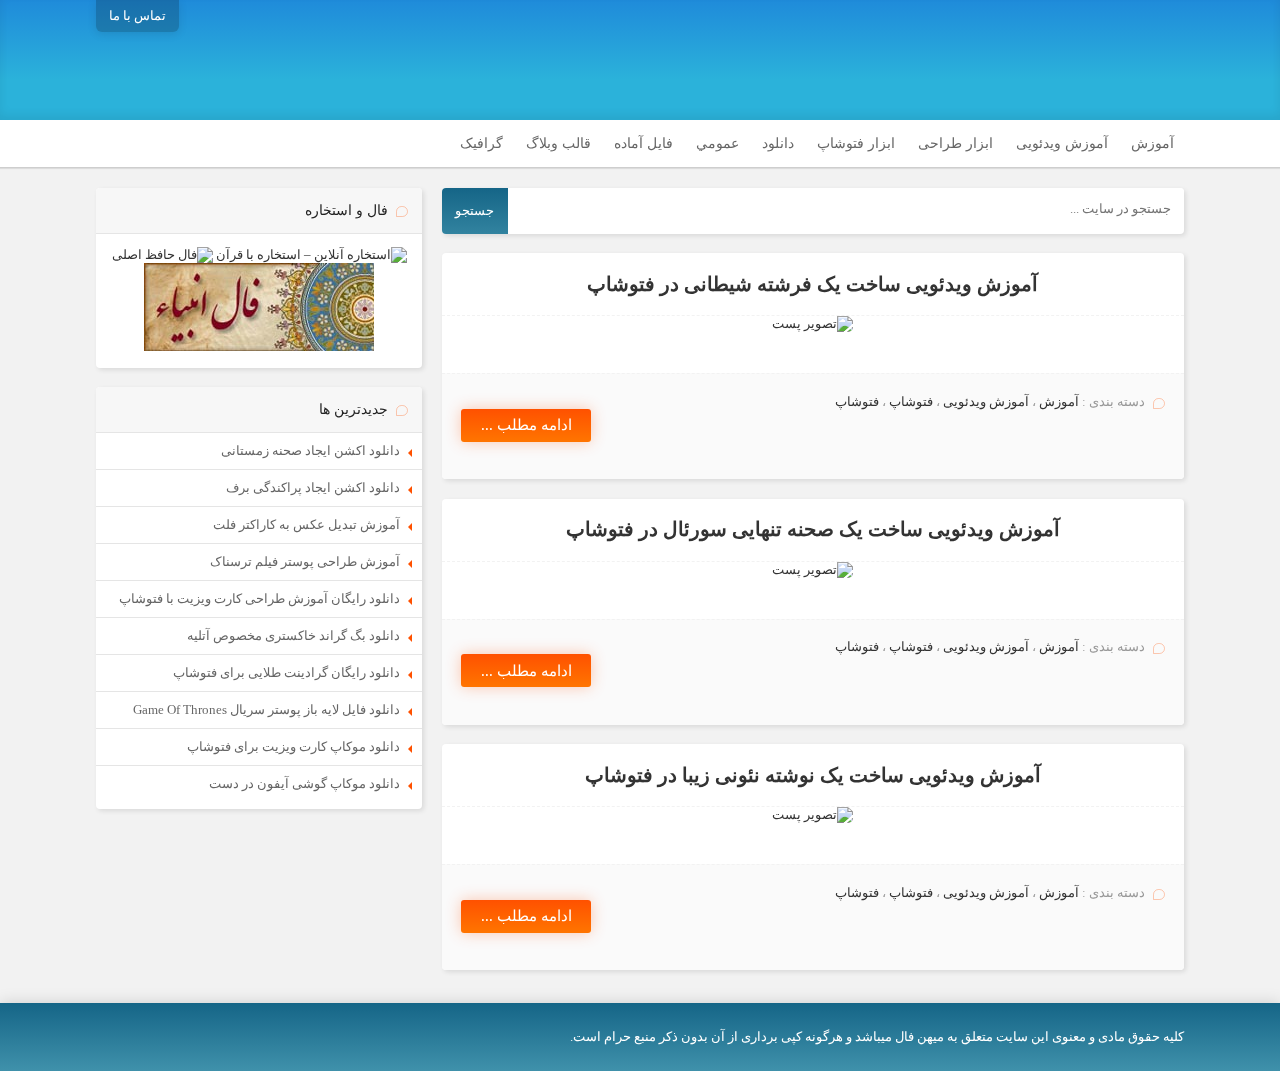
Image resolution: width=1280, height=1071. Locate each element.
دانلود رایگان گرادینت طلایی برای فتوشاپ (286, 672)
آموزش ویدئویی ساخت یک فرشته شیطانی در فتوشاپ (812, 284)
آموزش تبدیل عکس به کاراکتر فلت (306, 524)
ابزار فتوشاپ (856, 143)
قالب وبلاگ (558, 143)
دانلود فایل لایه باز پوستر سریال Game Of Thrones (266, 709)
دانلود (778, 143)
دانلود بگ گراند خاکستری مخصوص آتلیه (293, 635)
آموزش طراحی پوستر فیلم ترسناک (305, 561)
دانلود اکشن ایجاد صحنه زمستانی (310, 450)
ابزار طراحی (955, 143)
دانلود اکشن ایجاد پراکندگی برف (313, 487)
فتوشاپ (911, 401)
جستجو (474, 210)
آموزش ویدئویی (1062, 143)
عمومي (717, 143)
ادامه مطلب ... (526, 425)
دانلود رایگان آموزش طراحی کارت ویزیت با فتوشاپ (259, 598)
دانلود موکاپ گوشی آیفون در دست (304, 783)
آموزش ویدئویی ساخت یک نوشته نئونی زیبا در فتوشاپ (813, 775)
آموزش (1152, 143)
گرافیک (481, 143)
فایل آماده (643, 143)
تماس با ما (137, 15)
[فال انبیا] (259, 346)
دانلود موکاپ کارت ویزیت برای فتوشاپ (293, 746)
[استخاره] (311, 254)
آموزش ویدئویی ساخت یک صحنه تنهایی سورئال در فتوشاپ (813, 529)
